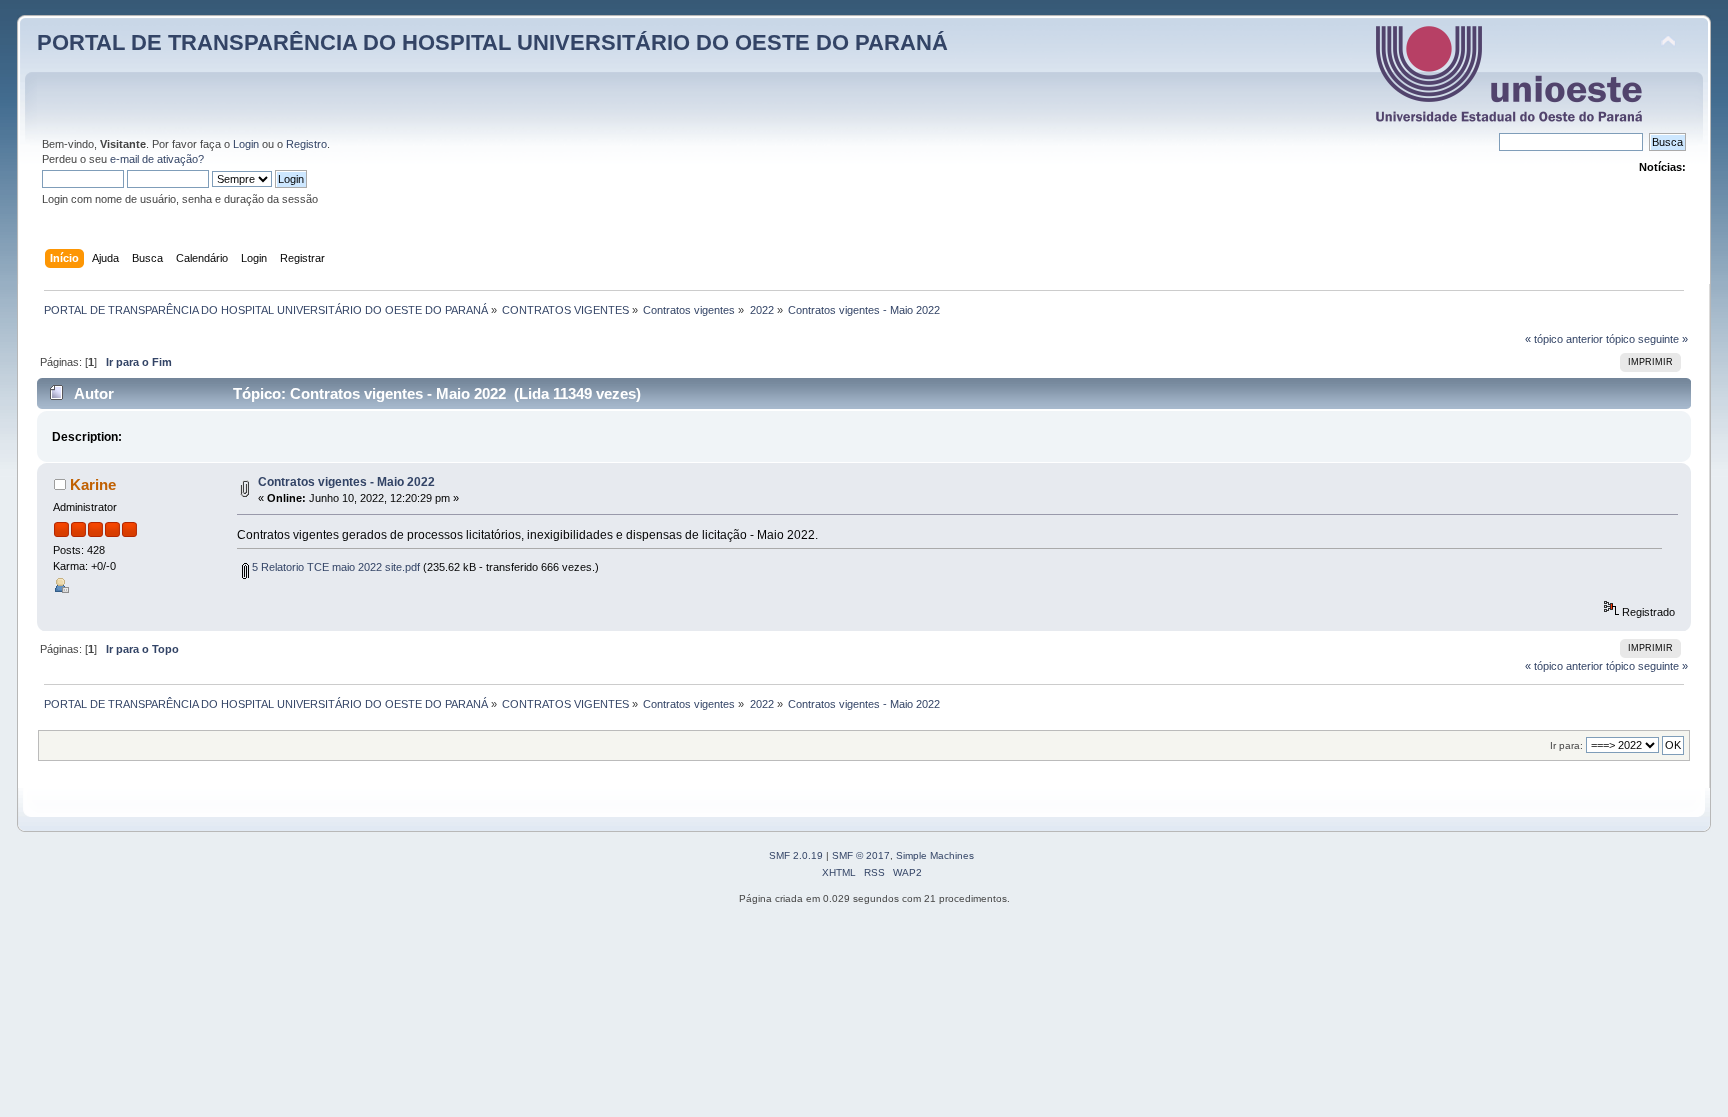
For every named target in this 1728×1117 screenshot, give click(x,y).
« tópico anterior (1564, 339)
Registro (306, 144)
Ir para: (1566, 745)
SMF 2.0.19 (796, 855)
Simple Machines (935, 855)
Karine (93, 484)
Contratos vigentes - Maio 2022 (346, 482)
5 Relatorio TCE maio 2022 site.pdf (334, 567)
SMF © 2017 (861, 855)
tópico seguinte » (1647, 339)
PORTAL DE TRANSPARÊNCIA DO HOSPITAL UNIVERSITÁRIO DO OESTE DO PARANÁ (492, 42)
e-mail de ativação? (157, 159)
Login (246, 144)
